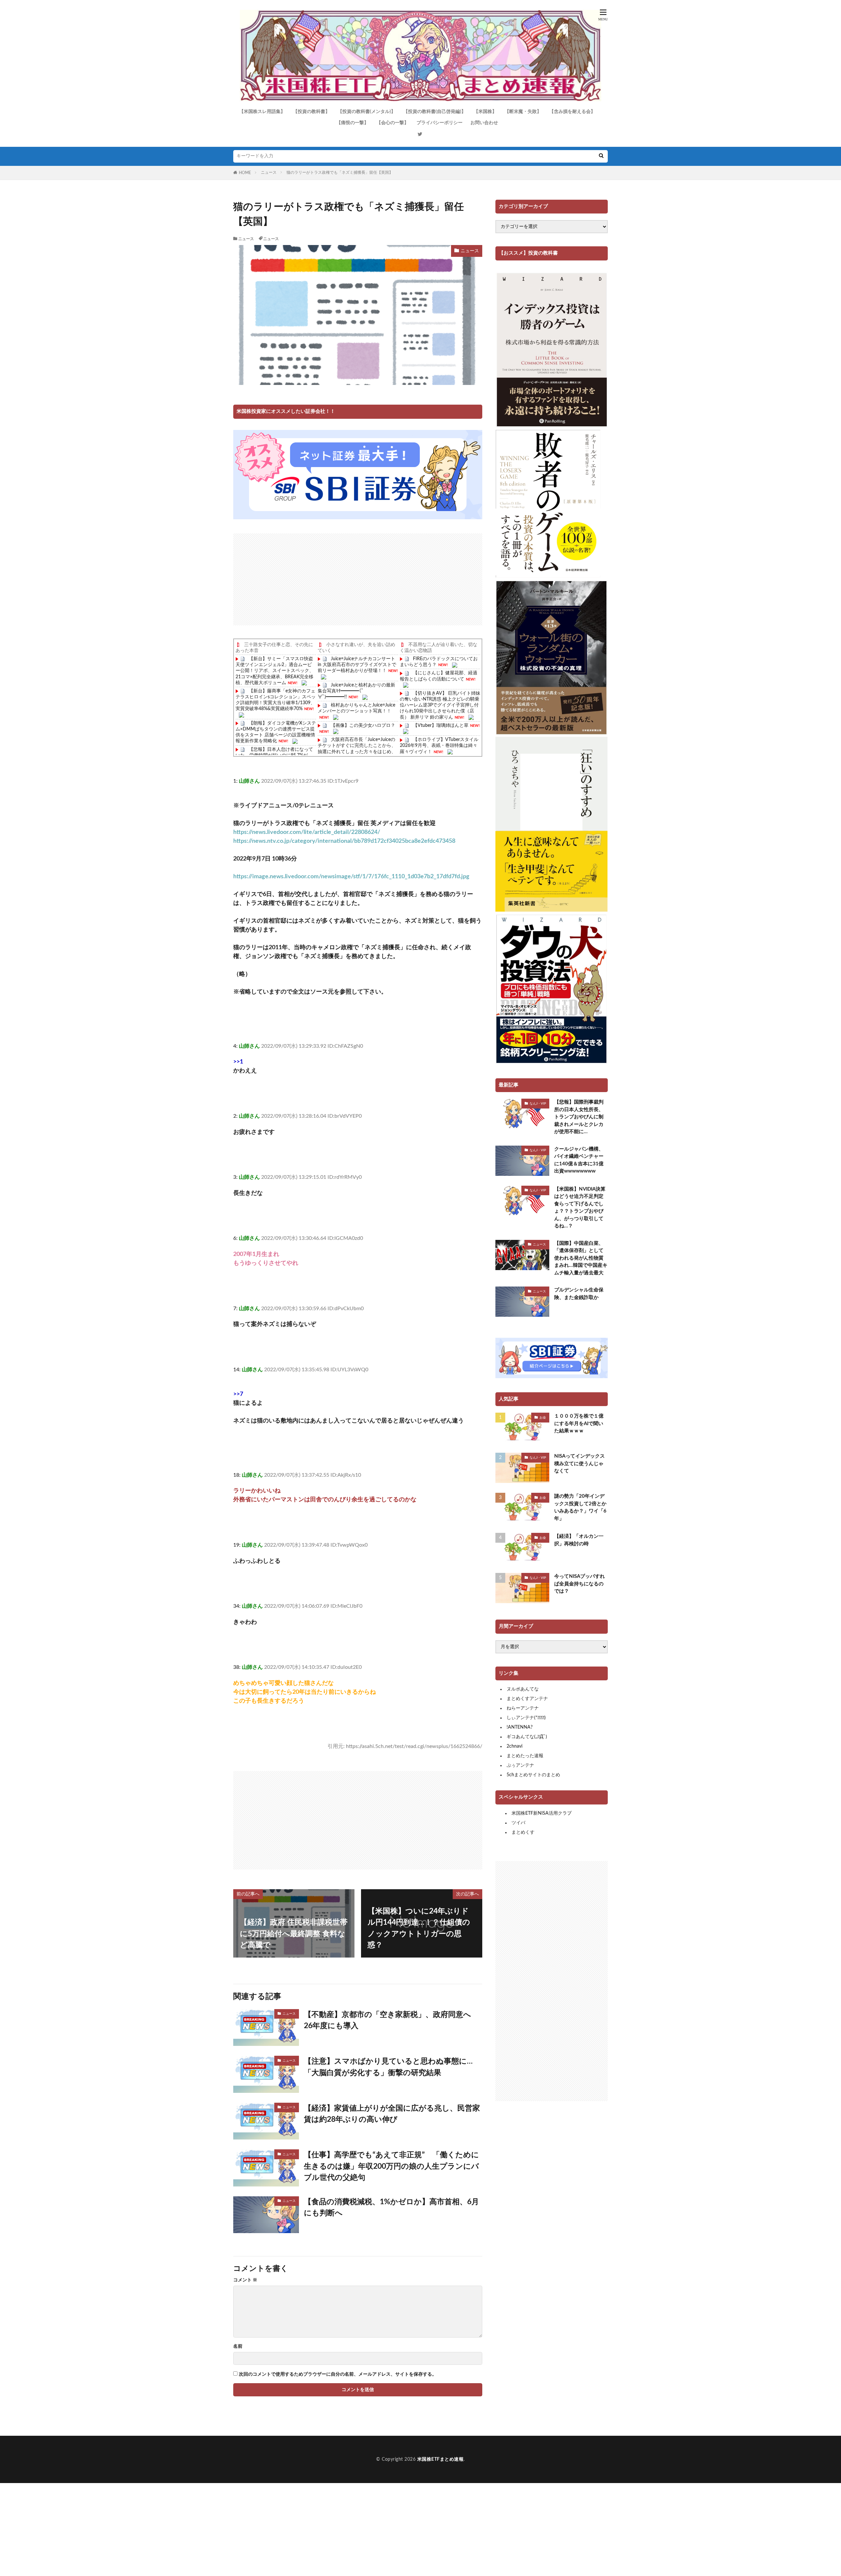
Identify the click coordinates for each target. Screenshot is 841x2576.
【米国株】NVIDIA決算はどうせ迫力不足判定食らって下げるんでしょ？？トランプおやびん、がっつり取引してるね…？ (580, 1208)
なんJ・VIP (538, 1104)
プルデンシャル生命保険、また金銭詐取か (579, 1294)
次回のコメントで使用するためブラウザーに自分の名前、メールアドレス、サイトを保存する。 (338, 2374)
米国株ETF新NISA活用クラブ (542, 1813)
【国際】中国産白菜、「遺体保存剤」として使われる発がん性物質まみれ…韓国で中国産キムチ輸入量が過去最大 (581, 1258)
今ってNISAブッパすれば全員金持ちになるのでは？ (580, 1584)
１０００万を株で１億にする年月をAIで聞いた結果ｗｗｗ (579, 1423)
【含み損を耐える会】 (572, 112)
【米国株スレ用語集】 (262, 112)
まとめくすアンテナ (527, 1699)
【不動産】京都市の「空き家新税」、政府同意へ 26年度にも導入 (391, 2020)
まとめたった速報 (525, 1756)
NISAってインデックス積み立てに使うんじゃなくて (580, 1464)
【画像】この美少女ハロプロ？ (363, 726)
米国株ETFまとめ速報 (441, 2459)
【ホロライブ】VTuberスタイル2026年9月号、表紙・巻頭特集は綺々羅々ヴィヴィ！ (439, 746)
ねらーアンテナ (523, 1708)
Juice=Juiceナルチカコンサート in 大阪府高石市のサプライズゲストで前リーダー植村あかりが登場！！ (357, 665)
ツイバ (518, 1823)
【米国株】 (485, 112)
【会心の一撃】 (393, 123)
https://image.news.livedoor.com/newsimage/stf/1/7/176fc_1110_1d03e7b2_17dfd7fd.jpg (351, 877)
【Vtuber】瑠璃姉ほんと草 (441, 726)
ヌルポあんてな (523, 1689)
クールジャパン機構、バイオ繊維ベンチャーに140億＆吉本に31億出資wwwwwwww (579, 1160)
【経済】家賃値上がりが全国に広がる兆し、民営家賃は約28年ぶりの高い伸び (392, 2114)
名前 (238, 2346)
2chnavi (514, 1746)
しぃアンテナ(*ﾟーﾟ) (526, 1718)
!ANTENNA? (520, 1727)
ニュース (269, 172)
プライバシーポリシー (440, 123)
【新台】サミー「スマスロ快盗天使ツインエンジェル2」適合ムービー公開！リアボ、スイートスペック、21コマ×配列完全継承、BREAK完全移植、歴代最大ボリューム (275, 671)
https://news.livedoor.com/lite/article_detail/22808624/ (307, 832)
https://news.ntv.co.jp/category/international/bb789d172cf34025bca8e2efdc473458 (344, 841)
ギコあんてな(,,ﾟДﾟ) (527, 1737)
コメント (245, 2280)
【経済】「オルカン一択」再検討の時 (579, 1540)
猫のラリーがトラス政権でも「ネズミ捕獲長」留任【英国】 (340, 172)
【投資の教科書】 (311, 112)
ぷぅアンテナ (520, 1765)
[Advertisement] (358, 579)
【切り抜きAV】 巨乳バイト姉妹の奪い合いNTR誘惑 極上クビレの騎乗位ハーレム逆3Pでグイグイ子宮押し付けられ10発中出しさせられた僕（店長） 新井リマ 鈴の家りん (440, 705)
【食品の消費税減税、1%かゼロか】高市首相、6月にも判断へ (391, 2207)
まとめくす (523, 1832)
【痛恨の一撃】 (352, 123)
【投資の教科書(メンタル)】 (367, 112)
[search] (601, 156)
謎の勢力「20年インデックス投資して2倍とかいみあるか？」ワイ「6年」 (580, 1507)
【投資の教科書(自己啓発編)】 (435, 112)
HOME (245, 173)
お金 (543, 1418)
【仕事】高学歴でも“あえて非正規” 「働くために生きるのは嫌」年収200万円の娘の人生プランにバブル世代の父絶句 (391, 2166)
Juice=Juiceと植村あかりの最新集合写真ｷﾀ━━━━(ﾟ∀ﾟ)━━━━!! (356, 691)
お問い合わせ (484, 123)
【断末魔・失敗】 (523, 112)
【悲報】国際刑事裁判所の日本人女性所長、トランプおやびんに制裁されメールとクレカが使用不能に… (579, 1117)
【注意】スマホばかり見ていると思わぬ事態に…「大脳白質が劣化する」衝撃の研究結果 (388, 2067)
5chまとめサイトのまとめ (533, 1775)
